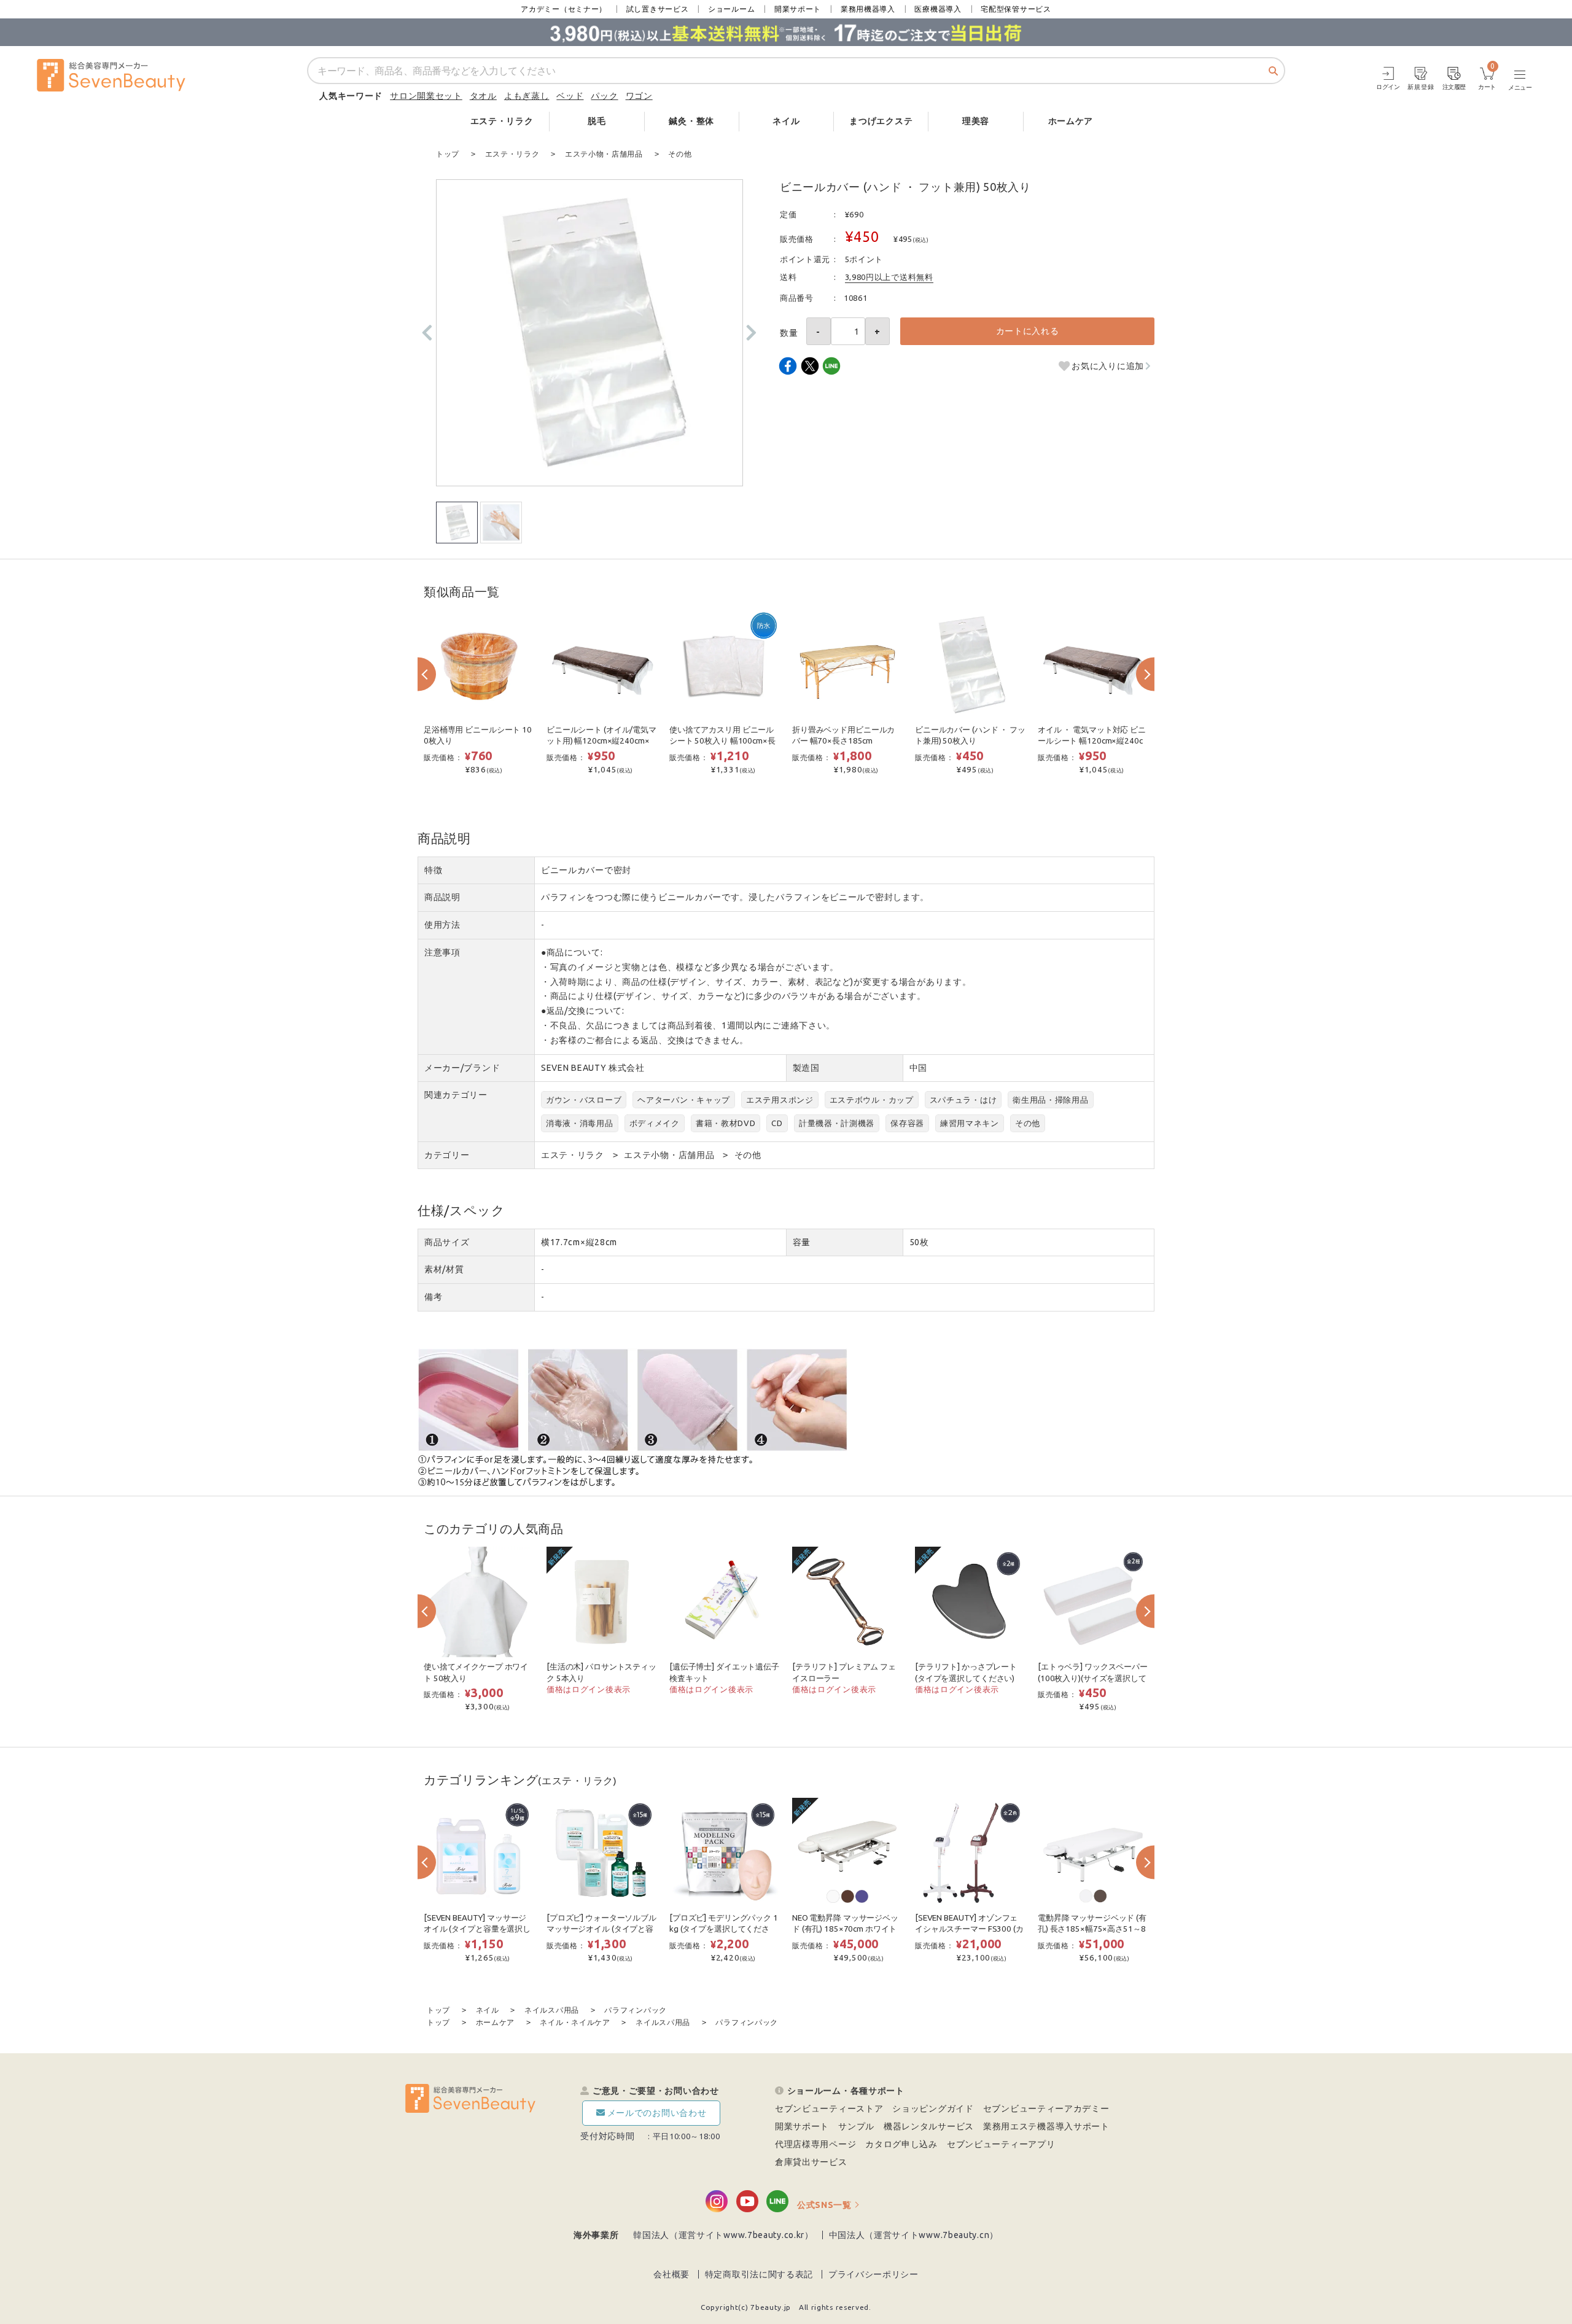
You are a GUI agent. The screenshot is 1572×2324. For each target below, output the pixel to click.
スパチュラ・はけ (963, 1100)
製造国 (806, 1068)
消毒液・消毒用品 (580, 1123)
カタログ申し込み (901, 2144)
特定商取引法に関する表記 (759, 2274)
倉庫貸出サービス (811, 2162)
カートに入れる (1028, 331)
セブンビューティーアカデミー (1046, 2108)
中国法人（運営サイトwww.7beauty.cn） (914, 2235)
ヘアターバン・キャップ (684, 1100)
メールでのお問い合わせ (657, 2113)
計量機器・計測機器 (837, 1123)
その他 (1028, 1123)
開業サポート (798, 9)
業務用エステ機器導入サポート (1046, 2126)
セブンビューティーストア (829, 2108)
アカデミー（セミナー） (564, 9)
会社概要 (671, 2274)
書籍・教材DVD (726, 1123)
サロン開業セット (426, 96)
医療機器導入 (938, 9)
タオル (483, 96)
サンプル (856, 2126)
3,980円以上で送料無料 (889, 277)
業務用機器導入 (868, 9)
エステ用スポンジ (780, 1100)
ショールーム (731, 9)
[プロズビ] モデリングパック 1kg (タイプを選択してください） (724, 1929)
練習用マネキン (970, 1123)
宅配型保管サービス (1016, 9)
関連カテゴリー (456, 1095)
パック (604, 96)
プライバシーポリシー (874, 2274)
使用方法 (442, 925)
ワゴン (639, 96)
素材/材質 (444, 1269)
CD (777, 1123)
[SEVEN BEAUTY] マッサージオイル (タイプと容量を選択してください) (477, 1929)
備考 (433, 1297)
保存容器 (907, 1123)
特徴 (433, 870)
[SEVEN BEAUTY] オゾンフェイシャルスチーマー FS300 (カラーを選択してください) (969, 1929)
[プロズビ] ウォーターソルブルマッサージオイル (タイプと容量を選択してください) (601, 1929)
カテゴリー (447, 1155)
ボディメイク (655, 1123)
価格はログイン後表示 (589, 1689)
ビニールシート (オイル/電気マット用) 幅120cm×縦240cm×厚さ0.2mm (601, 741)
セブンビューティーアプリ (1001, 2144)
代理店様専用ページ (815, 2144)
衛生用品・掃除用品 (1050, 1100)
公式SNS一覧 (824, 2205)
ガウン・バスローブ (584, 1100)
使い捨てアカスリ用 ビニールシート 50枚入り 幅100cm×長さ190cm (722, 741)
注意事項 (442, 952)
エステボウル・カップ (872, 1100)
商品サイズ (447, 1242)
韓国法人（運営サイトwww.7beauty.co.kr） (723, 2235)
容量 (802, 1242)
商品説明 (442, 897)
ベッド (570, 96)
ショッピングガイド (933, 2108)
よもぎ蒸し (527, 96)
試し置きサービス (658, 9)
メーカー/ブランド (462, 1068)
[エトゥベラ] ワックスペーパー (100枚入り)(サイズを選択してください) (1093, 1678)
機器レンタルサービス (929, 2126)
